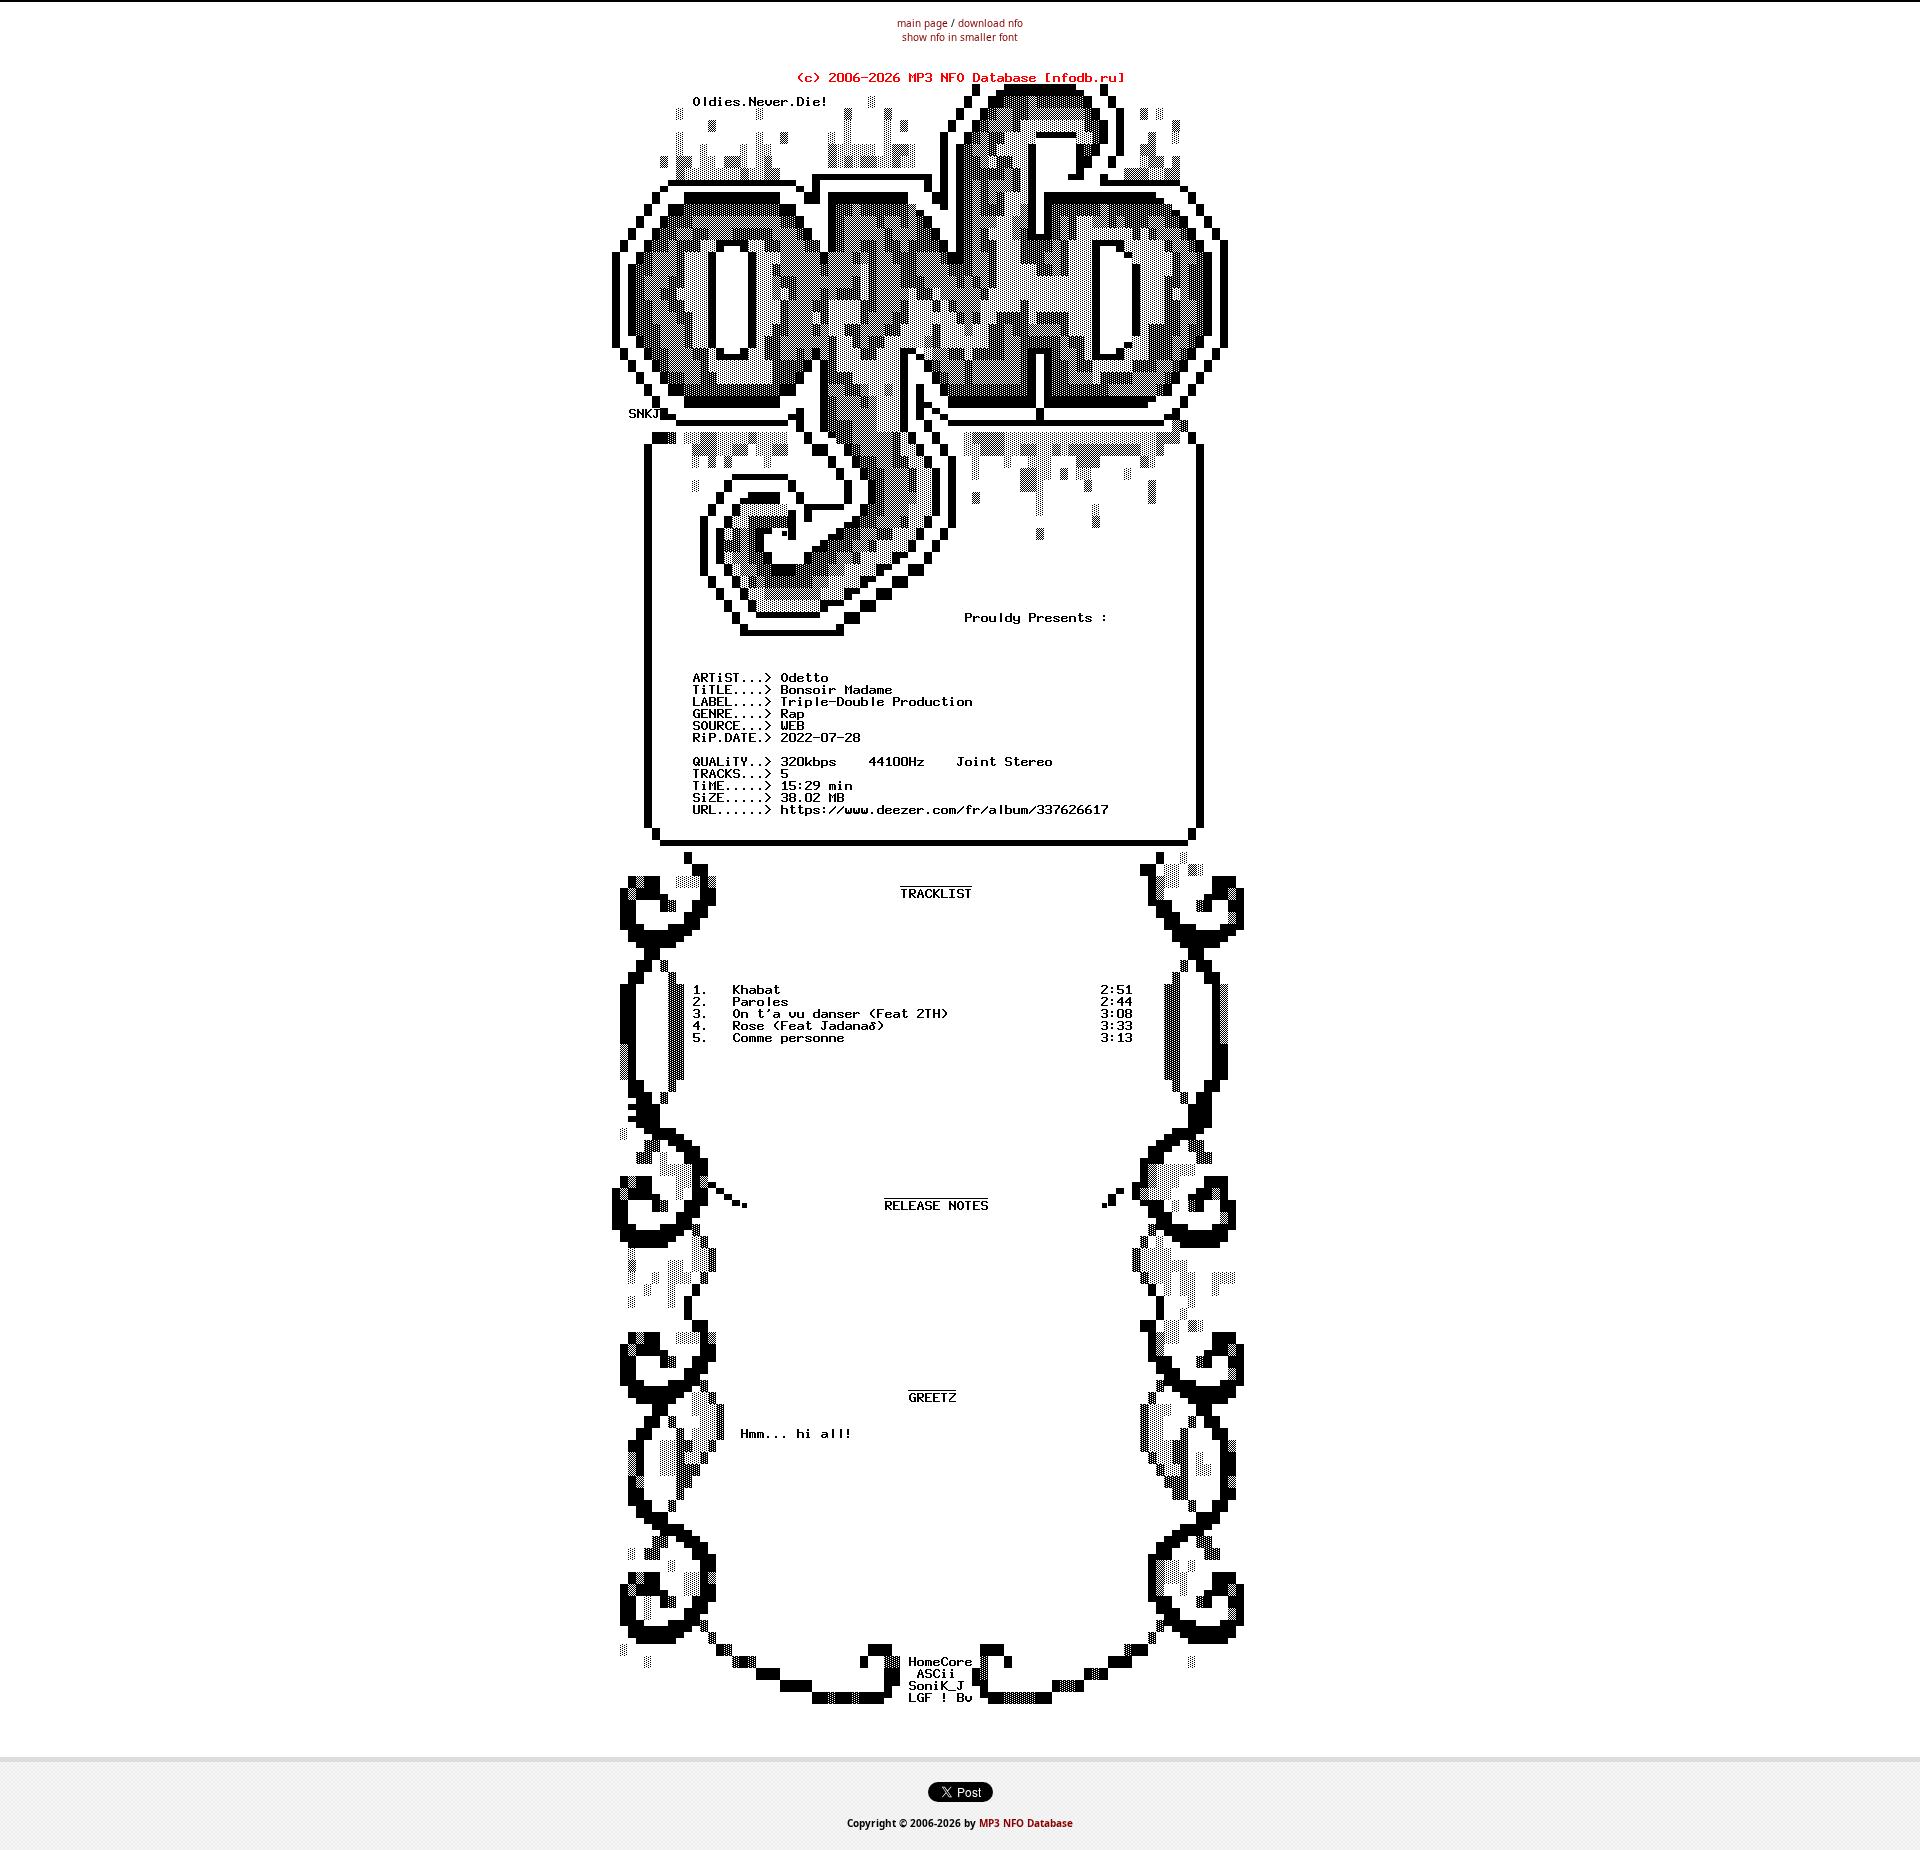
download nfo (990, 23)
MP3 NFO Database (1026, 1823)
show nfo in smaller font (960, 37)
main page (922, 23)
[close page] (960, 912)
